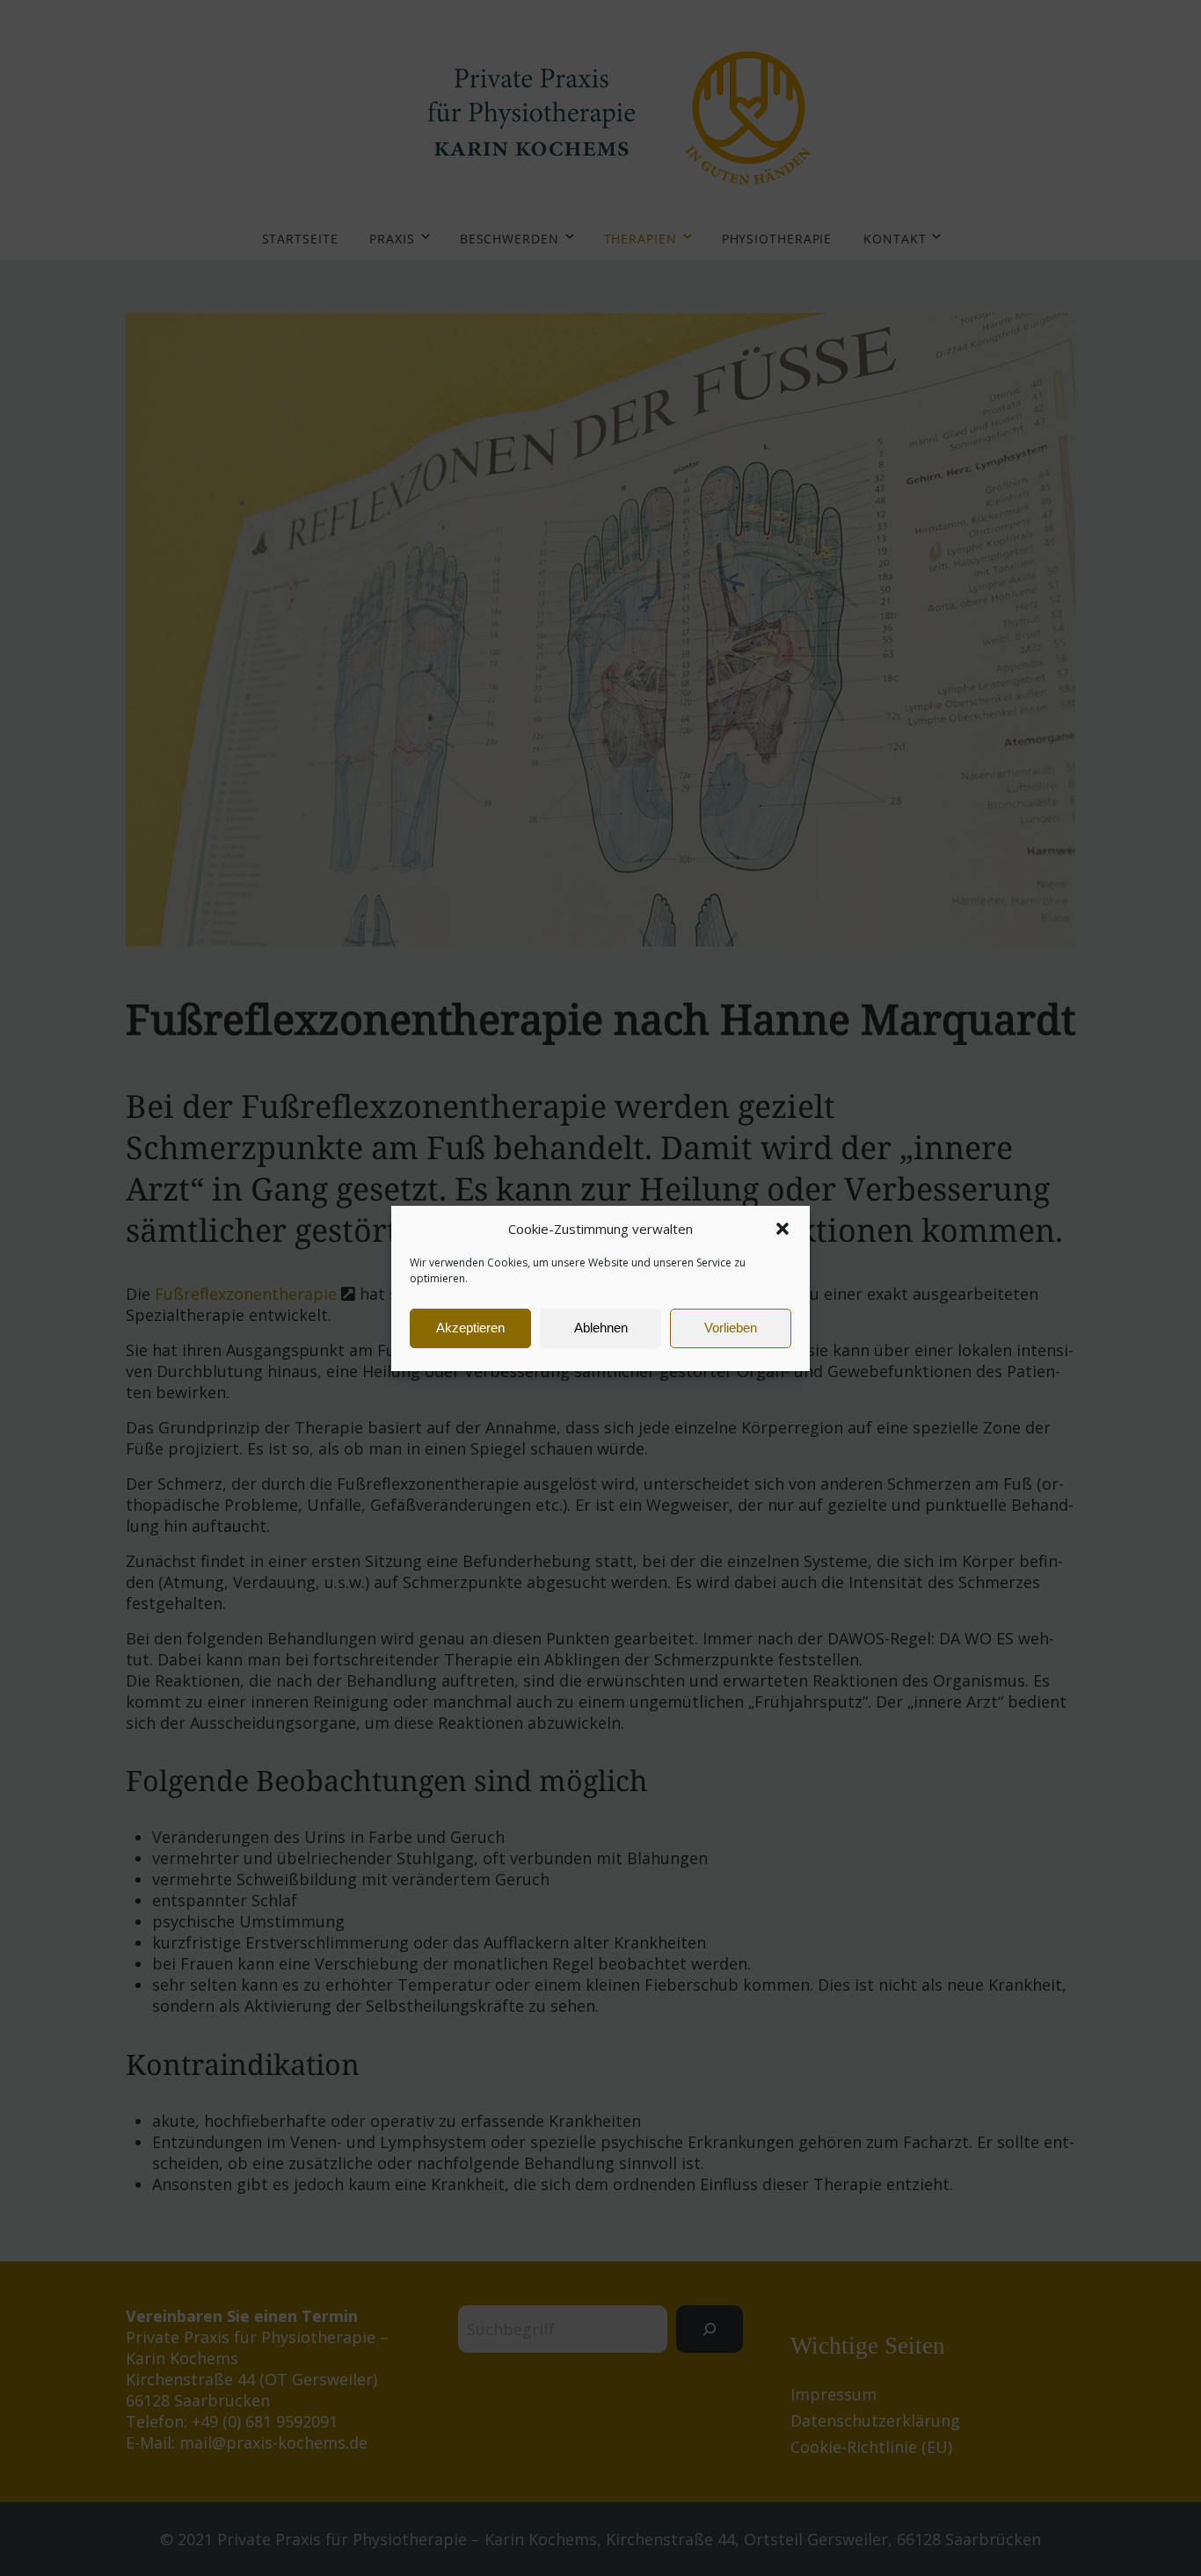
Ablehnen (601, 1328)
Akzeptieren (470, 1328)
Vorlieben (731, 1328)
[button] (782, 1229)
